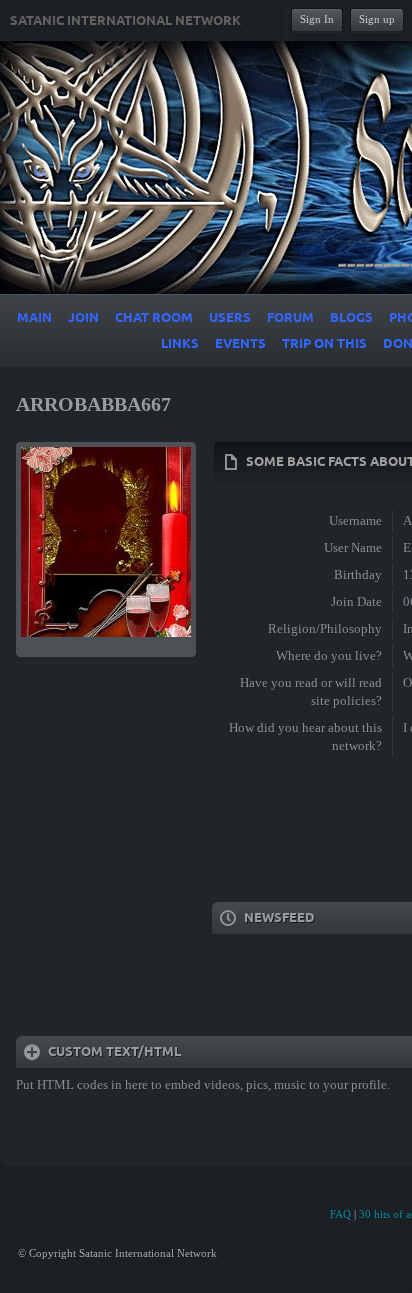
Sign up (377, 19)
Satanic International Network (125, 21)
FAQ (340, 1214)
